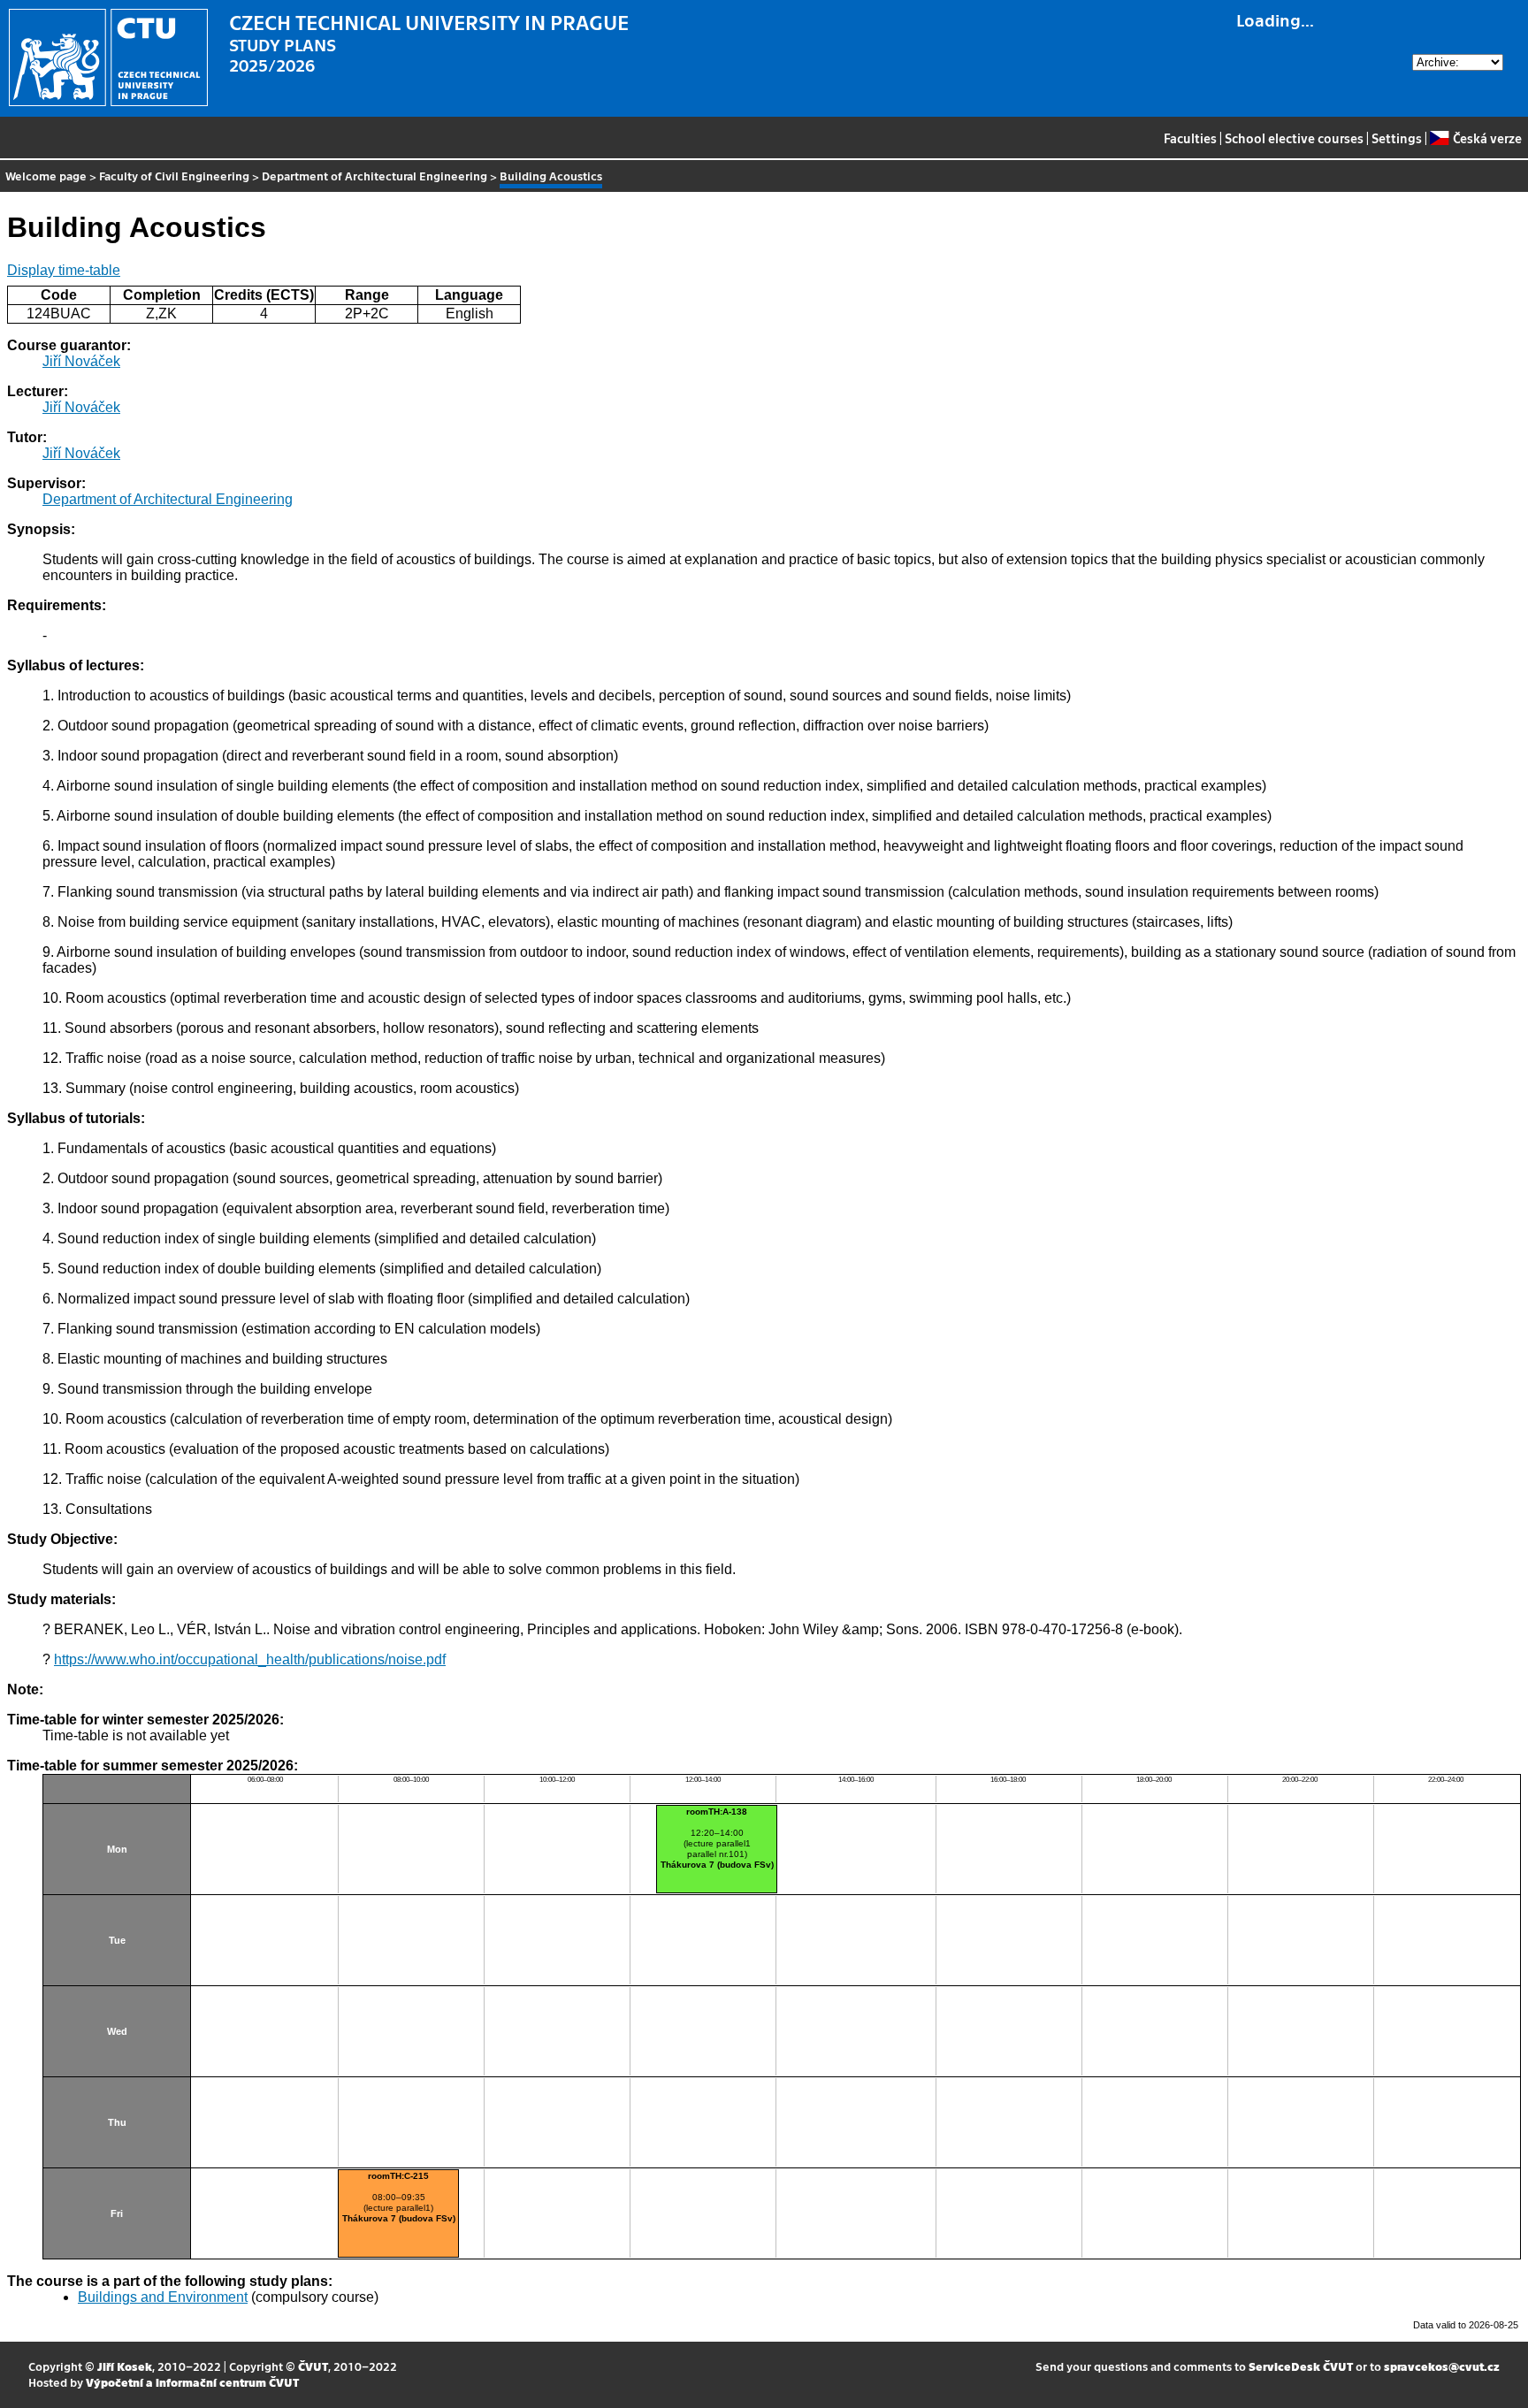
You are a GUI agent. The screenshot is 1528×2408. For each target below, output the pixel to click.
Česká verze (1487, 138)
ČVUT (313, 2366)
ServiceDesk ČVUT (1301, 2366)
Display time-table (64, 270)
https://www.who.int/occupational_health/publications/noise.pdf (250, 1659)
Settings (1397, 138)
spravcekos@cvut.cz (1442, 2366)
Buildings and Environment (163, 2297)
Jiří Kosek (125, 2366)
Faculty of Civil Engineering (174, 176)
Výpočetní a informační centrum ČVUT (192, 2382)
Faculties (1190, 138)
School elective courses (1294, 138)
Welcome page (46, 176)
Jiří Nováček (81, 361)
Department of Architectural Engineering (374, 176)
